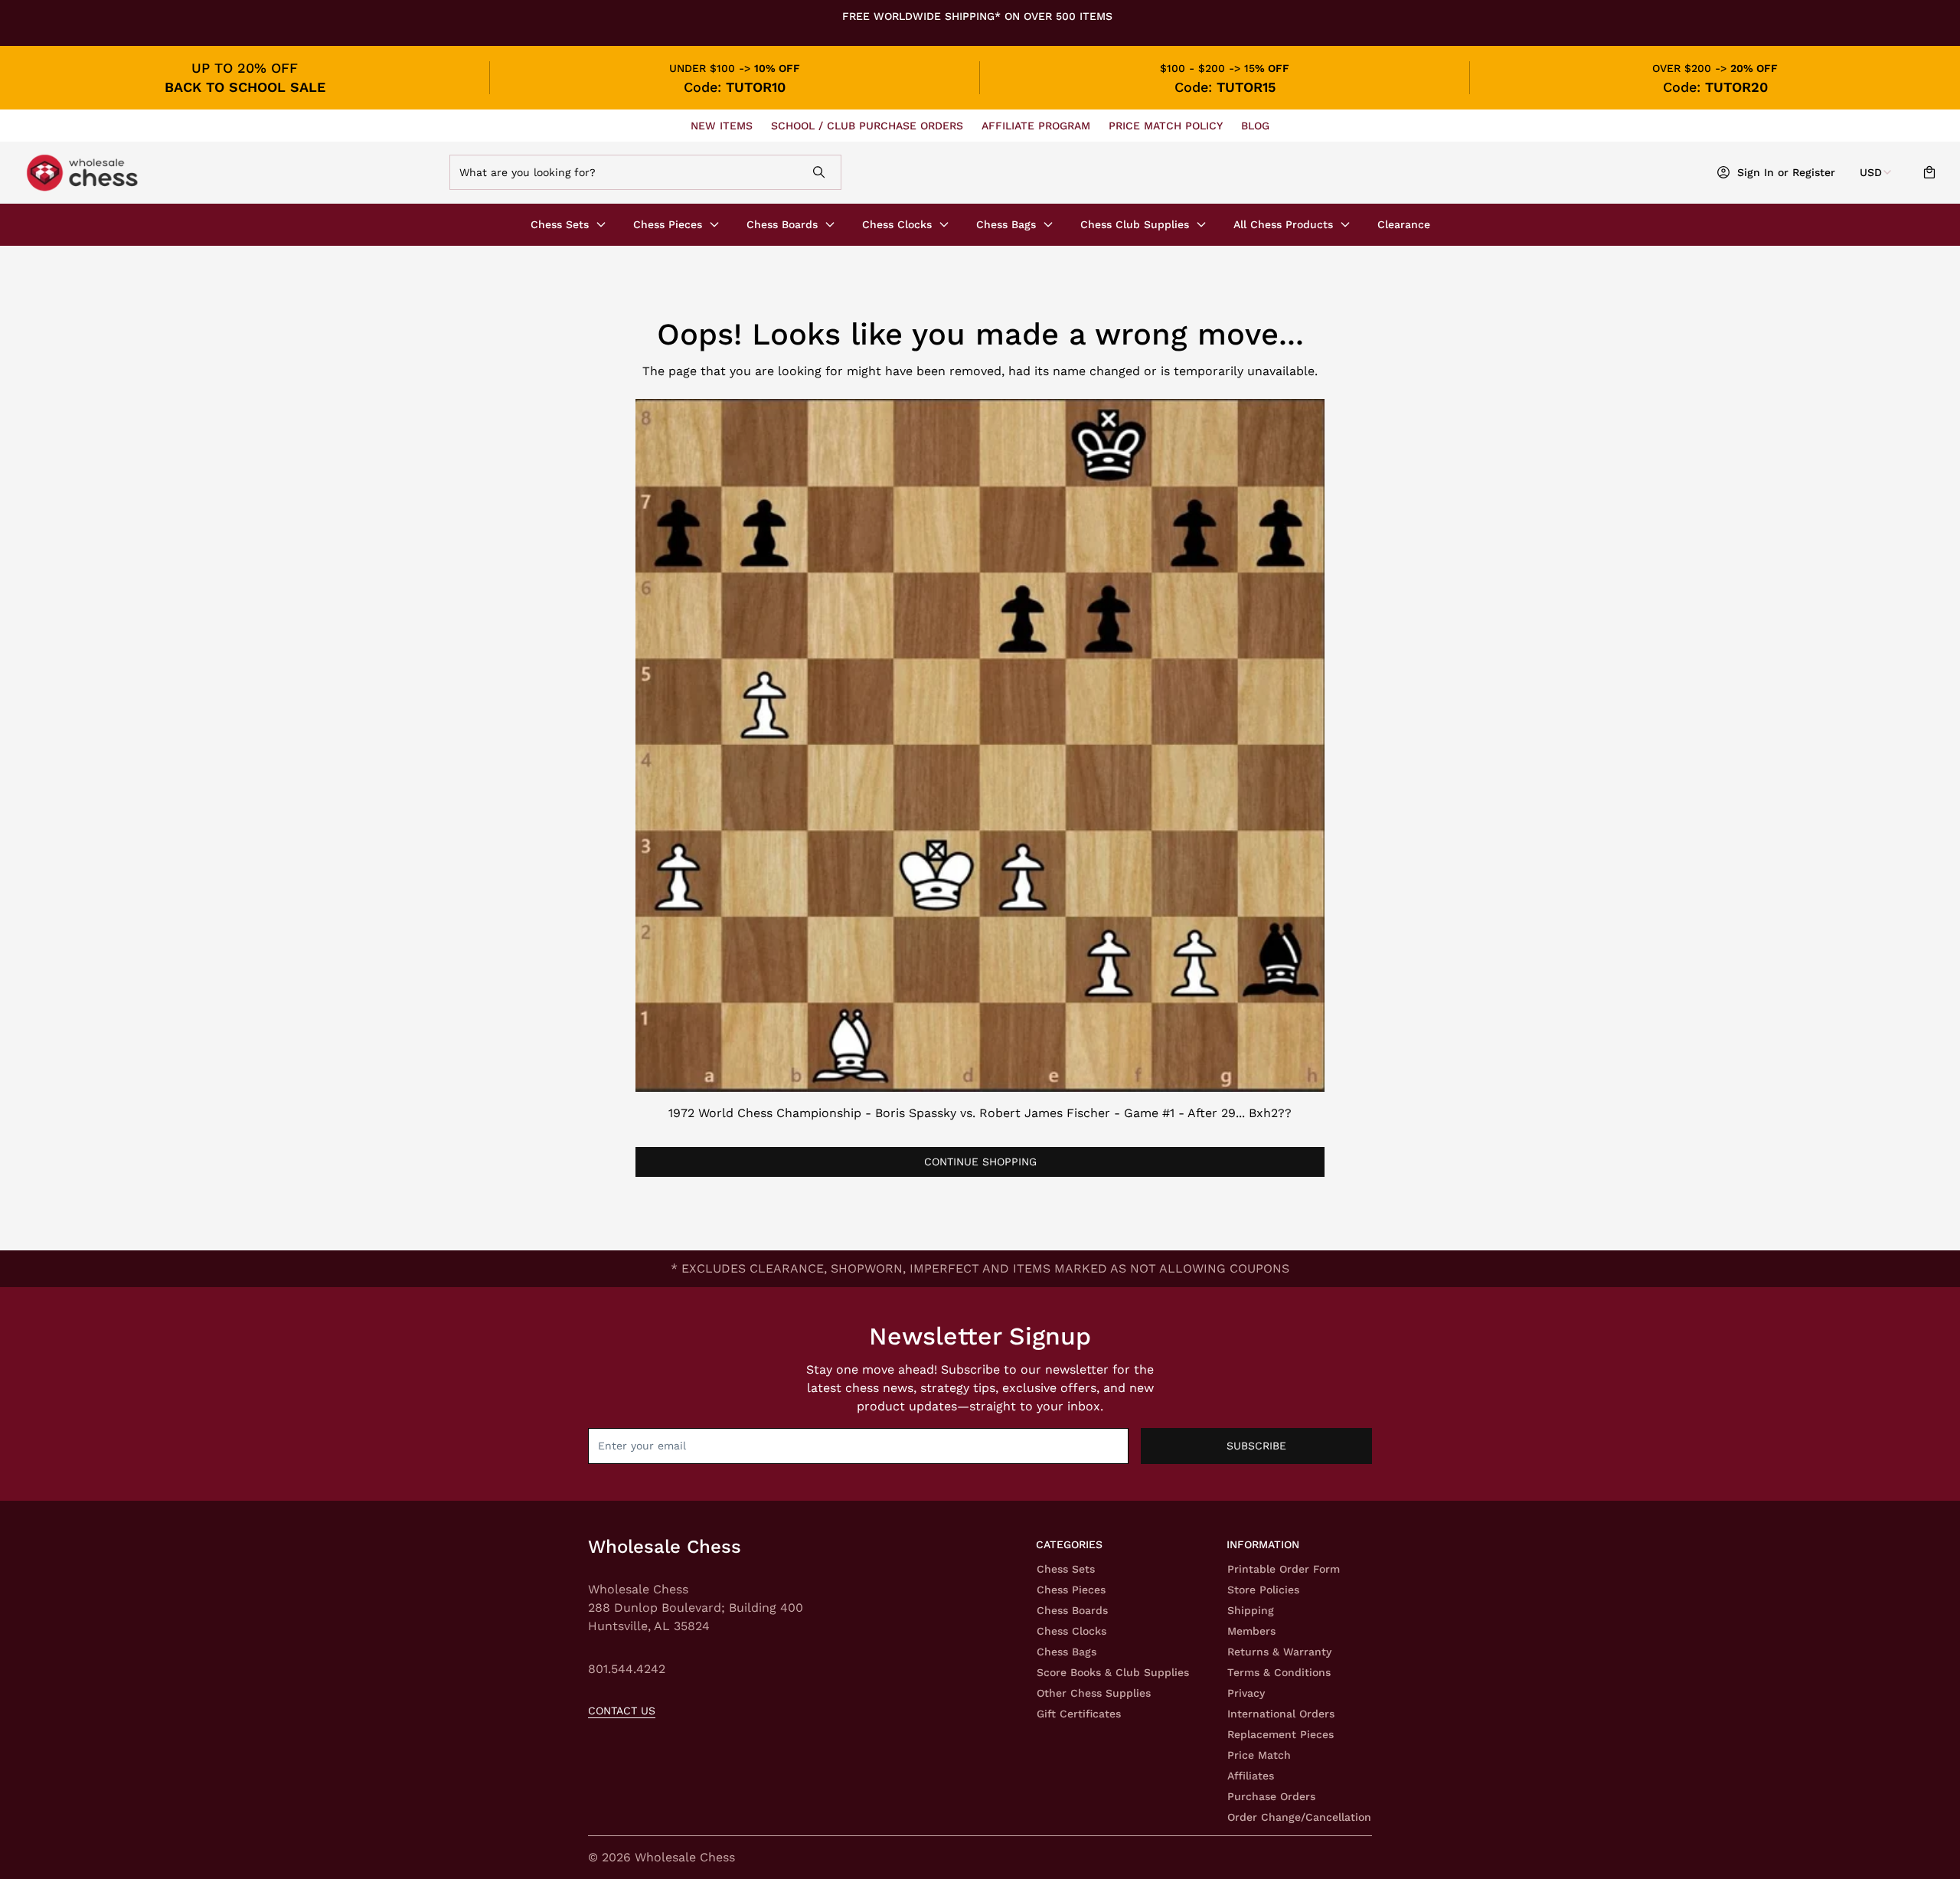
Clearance (1404, 224)
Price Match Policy (1166, 126)
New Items (722, 126)
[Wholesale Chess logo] (210, 173)
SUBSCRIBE (1256, 1446)
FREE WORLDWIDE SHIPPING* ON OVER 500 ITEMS (977, 16)
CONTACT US (622, 1711)
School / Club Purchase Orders (867, 126)
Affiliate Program (1036, 126)
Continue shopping (980, 1162)
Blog (1255, 126)
